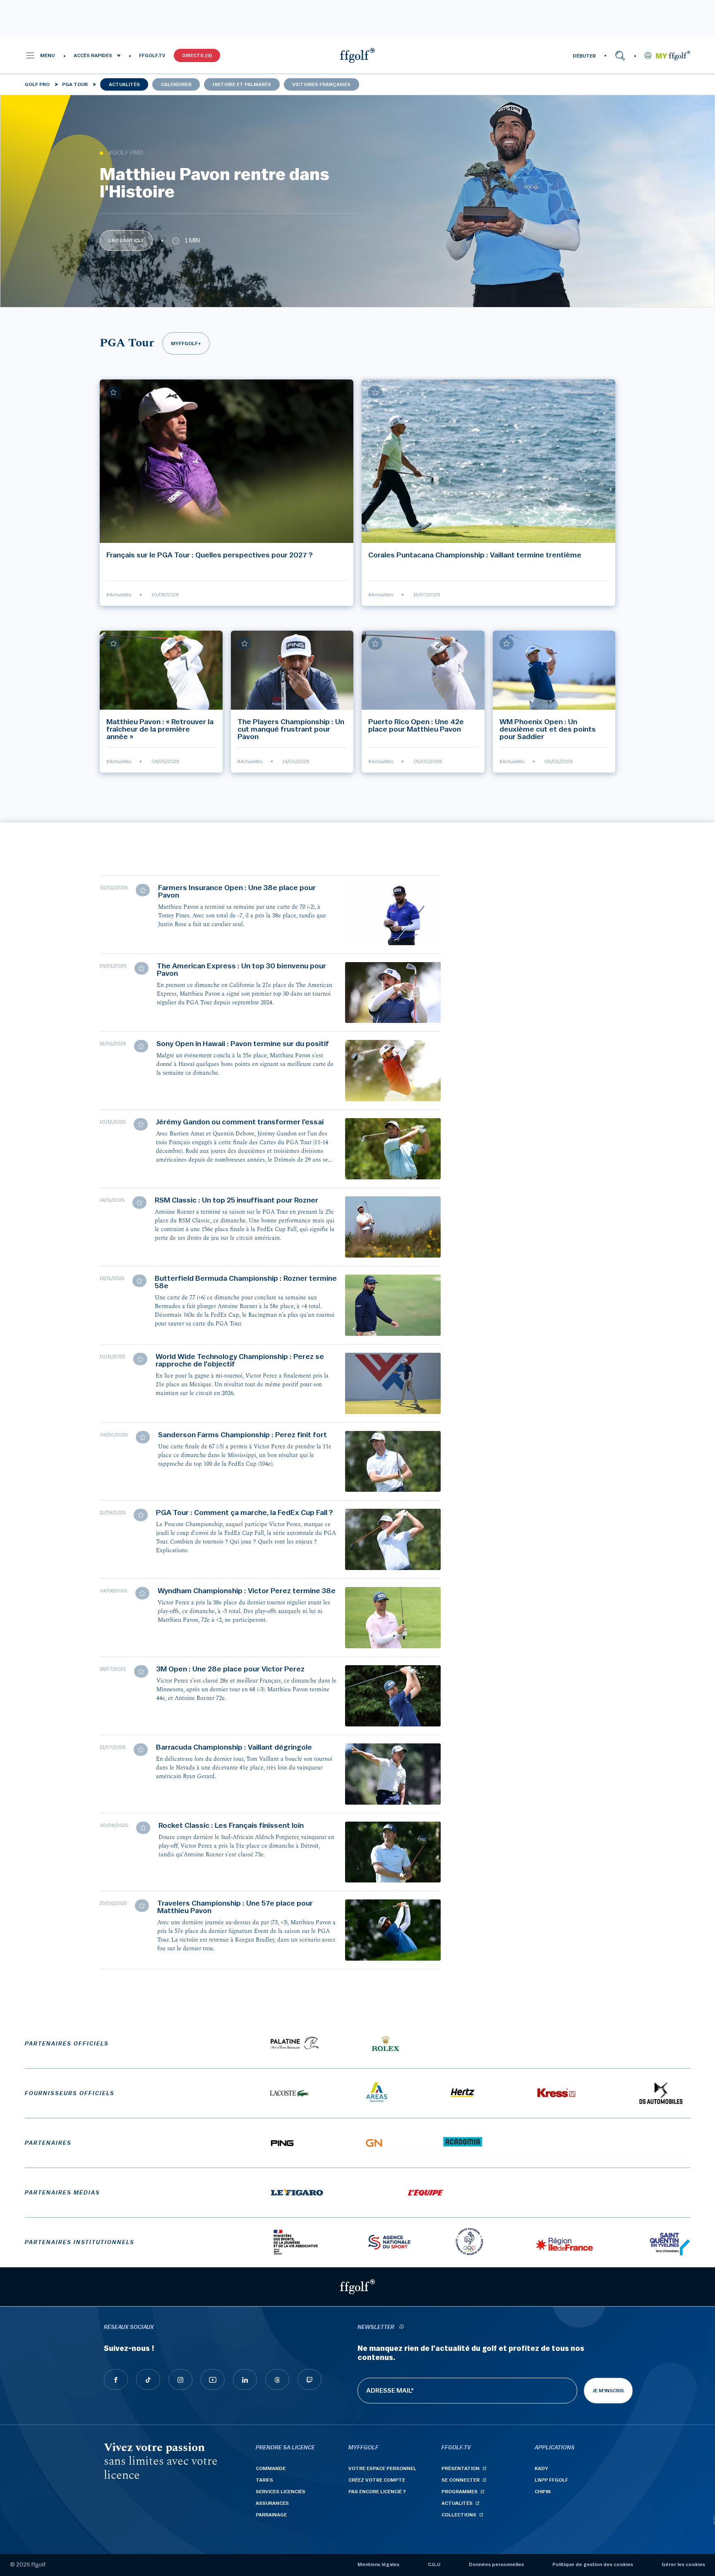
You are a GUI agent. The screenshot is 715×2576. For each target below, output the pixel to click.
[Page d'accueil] (357, 55)
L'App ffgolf (551, 2480)
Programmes (459, 2492)
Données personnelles (496, 2564)
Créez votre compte (377, 2480)
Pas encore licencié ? (377, 2492)
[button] (40, 55)
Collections (459, 2515)
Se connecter (461, 2480)
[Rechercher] (620, 55)
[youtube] (213, 2379)
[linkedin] (245, 2379)
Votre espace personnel (382, 2468)
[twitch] (310, 2379)
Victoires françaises (321, 84)
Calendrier (176, 84)
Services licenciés (281, 2492)
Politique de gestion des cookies (593, 2564)
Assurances (272, 2503)
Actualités (124, 84)
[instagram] (180, 2379)
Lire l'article (126, 240)
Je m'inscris (608, 2391)
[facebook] (116, 2379)
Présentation (461, 2468)
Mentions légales (378, 2564)
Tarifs (264, 2480)
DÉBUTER (584, 56)
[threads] (277, 2379)
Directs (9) (197, 55)
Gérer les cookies (683, 2564)
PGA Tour (75, 84)
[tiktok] (148, 2379)
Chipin (543, 2492)
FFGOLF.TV (152, 55)
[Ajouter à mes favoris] (113, 392)
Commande (271, 2468)
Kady (541, 2468)
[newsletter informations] (401, 2328)
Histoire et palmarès (242, 84)
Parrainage (271, 2515)
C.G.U (434, 2564)
